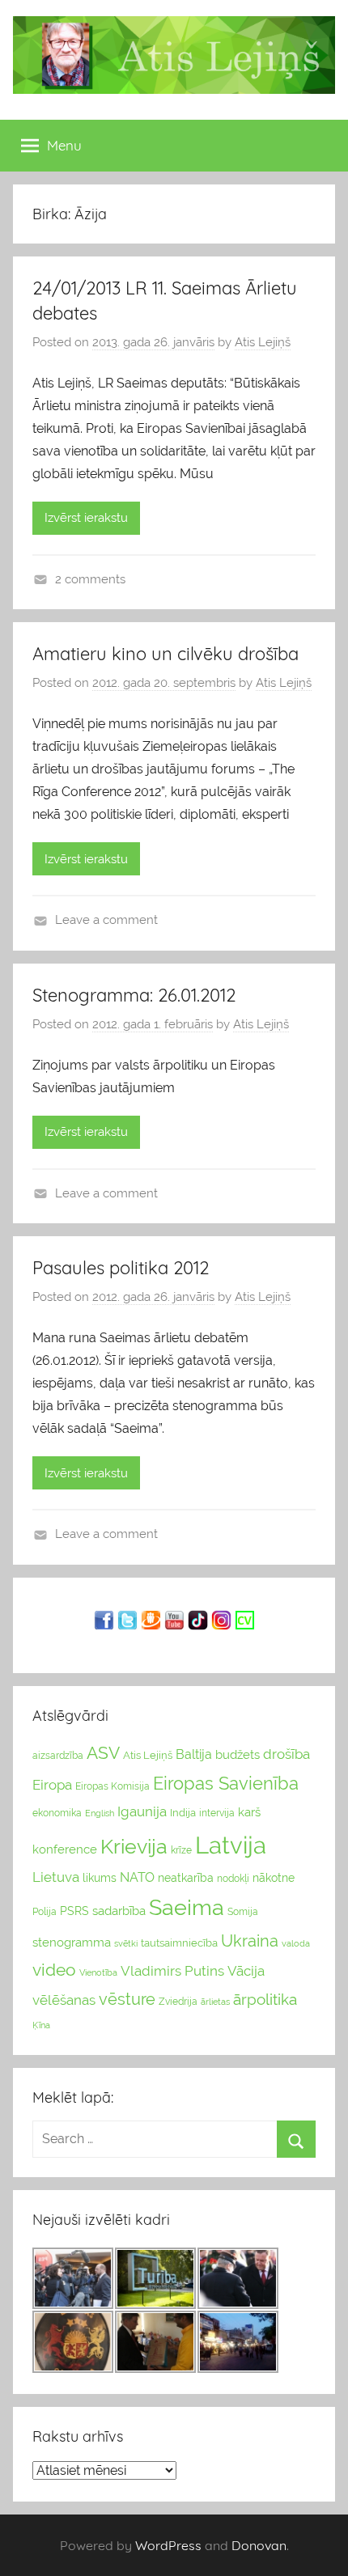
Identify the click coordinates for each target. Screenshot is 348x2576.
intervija (217, 1813)
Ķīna (41, 2025)
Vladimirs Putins (172, 1971)
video (54, 1970)
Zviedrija (178, 2002)
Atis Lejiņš (263, 342)
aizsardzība (58, 1756)
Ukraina (250, 1941)
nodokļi (233, 1879)
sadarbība (119, 1911)
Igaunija (142, 1811)
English (100, 1813)
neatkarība (186, 1878)
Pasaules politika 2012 (121, 1268)
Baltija (194, 1754)
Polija (45, 1912)
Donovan (259, 2545)
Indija (183, 1813)
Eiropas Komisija (112, 1786)
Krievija (134, 1847)
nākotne (274, 1878)
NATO (137, 1877)
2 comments (90, 579)
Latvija (231, 1845)
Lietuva (56, 1877)
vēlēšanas (64, 2000)
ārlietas (215, 2002)
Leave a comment (106, 920)
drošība (286, 1754)
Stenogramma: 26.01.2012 (134, 995)
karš (249, 1812)
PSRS (74, 1911)
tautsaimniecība (179, 1943)
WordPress (168, 2545)
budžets (238, 1755)
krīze (181, 1850)
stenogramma (72, 1942)
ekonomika (57, 1813)
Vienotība (98, 1972)
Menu (64, 145)
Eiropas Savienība (226, 1783)
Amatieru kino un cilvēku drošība (166, 654)
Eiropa (52, 1785)
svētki (126, 1944)
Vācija (246, 1971)
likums (100, 1878)
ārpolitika (265, 2000)
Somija (243, 1912)
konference (65, 1849)
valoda (296, 1943)
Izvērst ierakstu (86, 518)
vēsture (127, 1999)
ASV (103, 1753)
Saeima (187, 1907)
